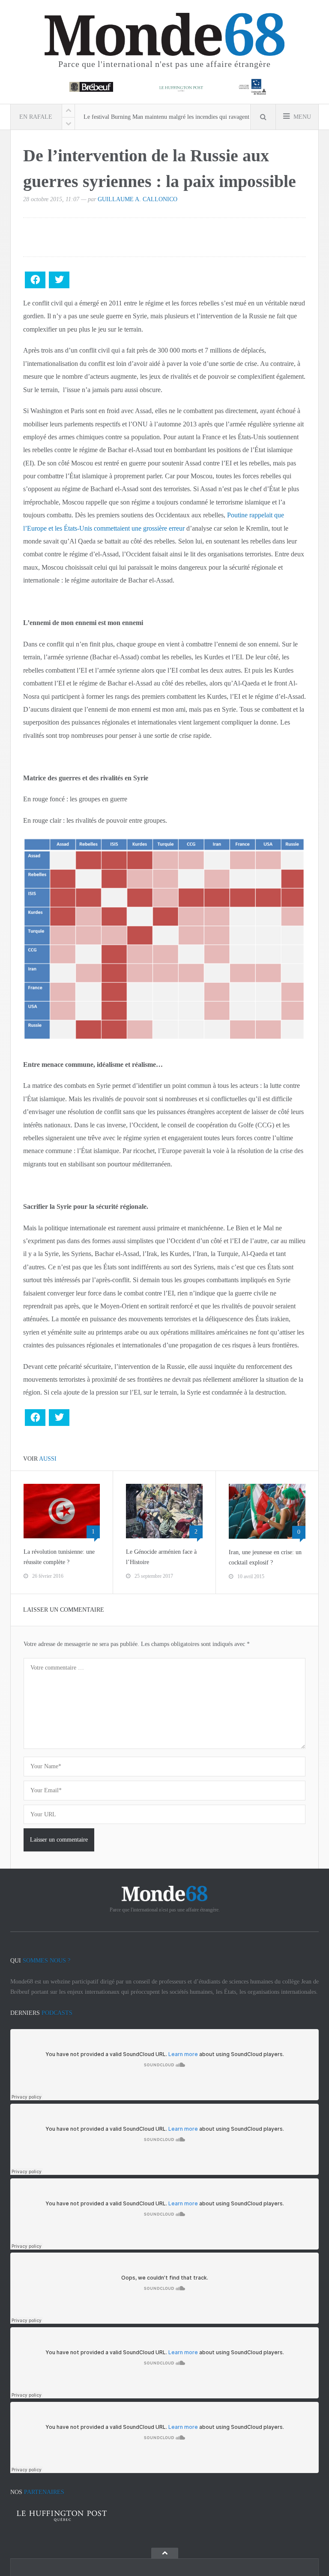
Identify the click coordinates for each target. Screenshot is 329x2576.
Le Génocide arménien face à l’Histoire (161, 1557)
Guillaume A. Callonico (138, 199)
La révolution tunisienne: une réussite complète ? (59, 1557)
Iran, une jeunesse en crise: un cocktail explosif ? (265, 1557)
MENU (301, 117)
